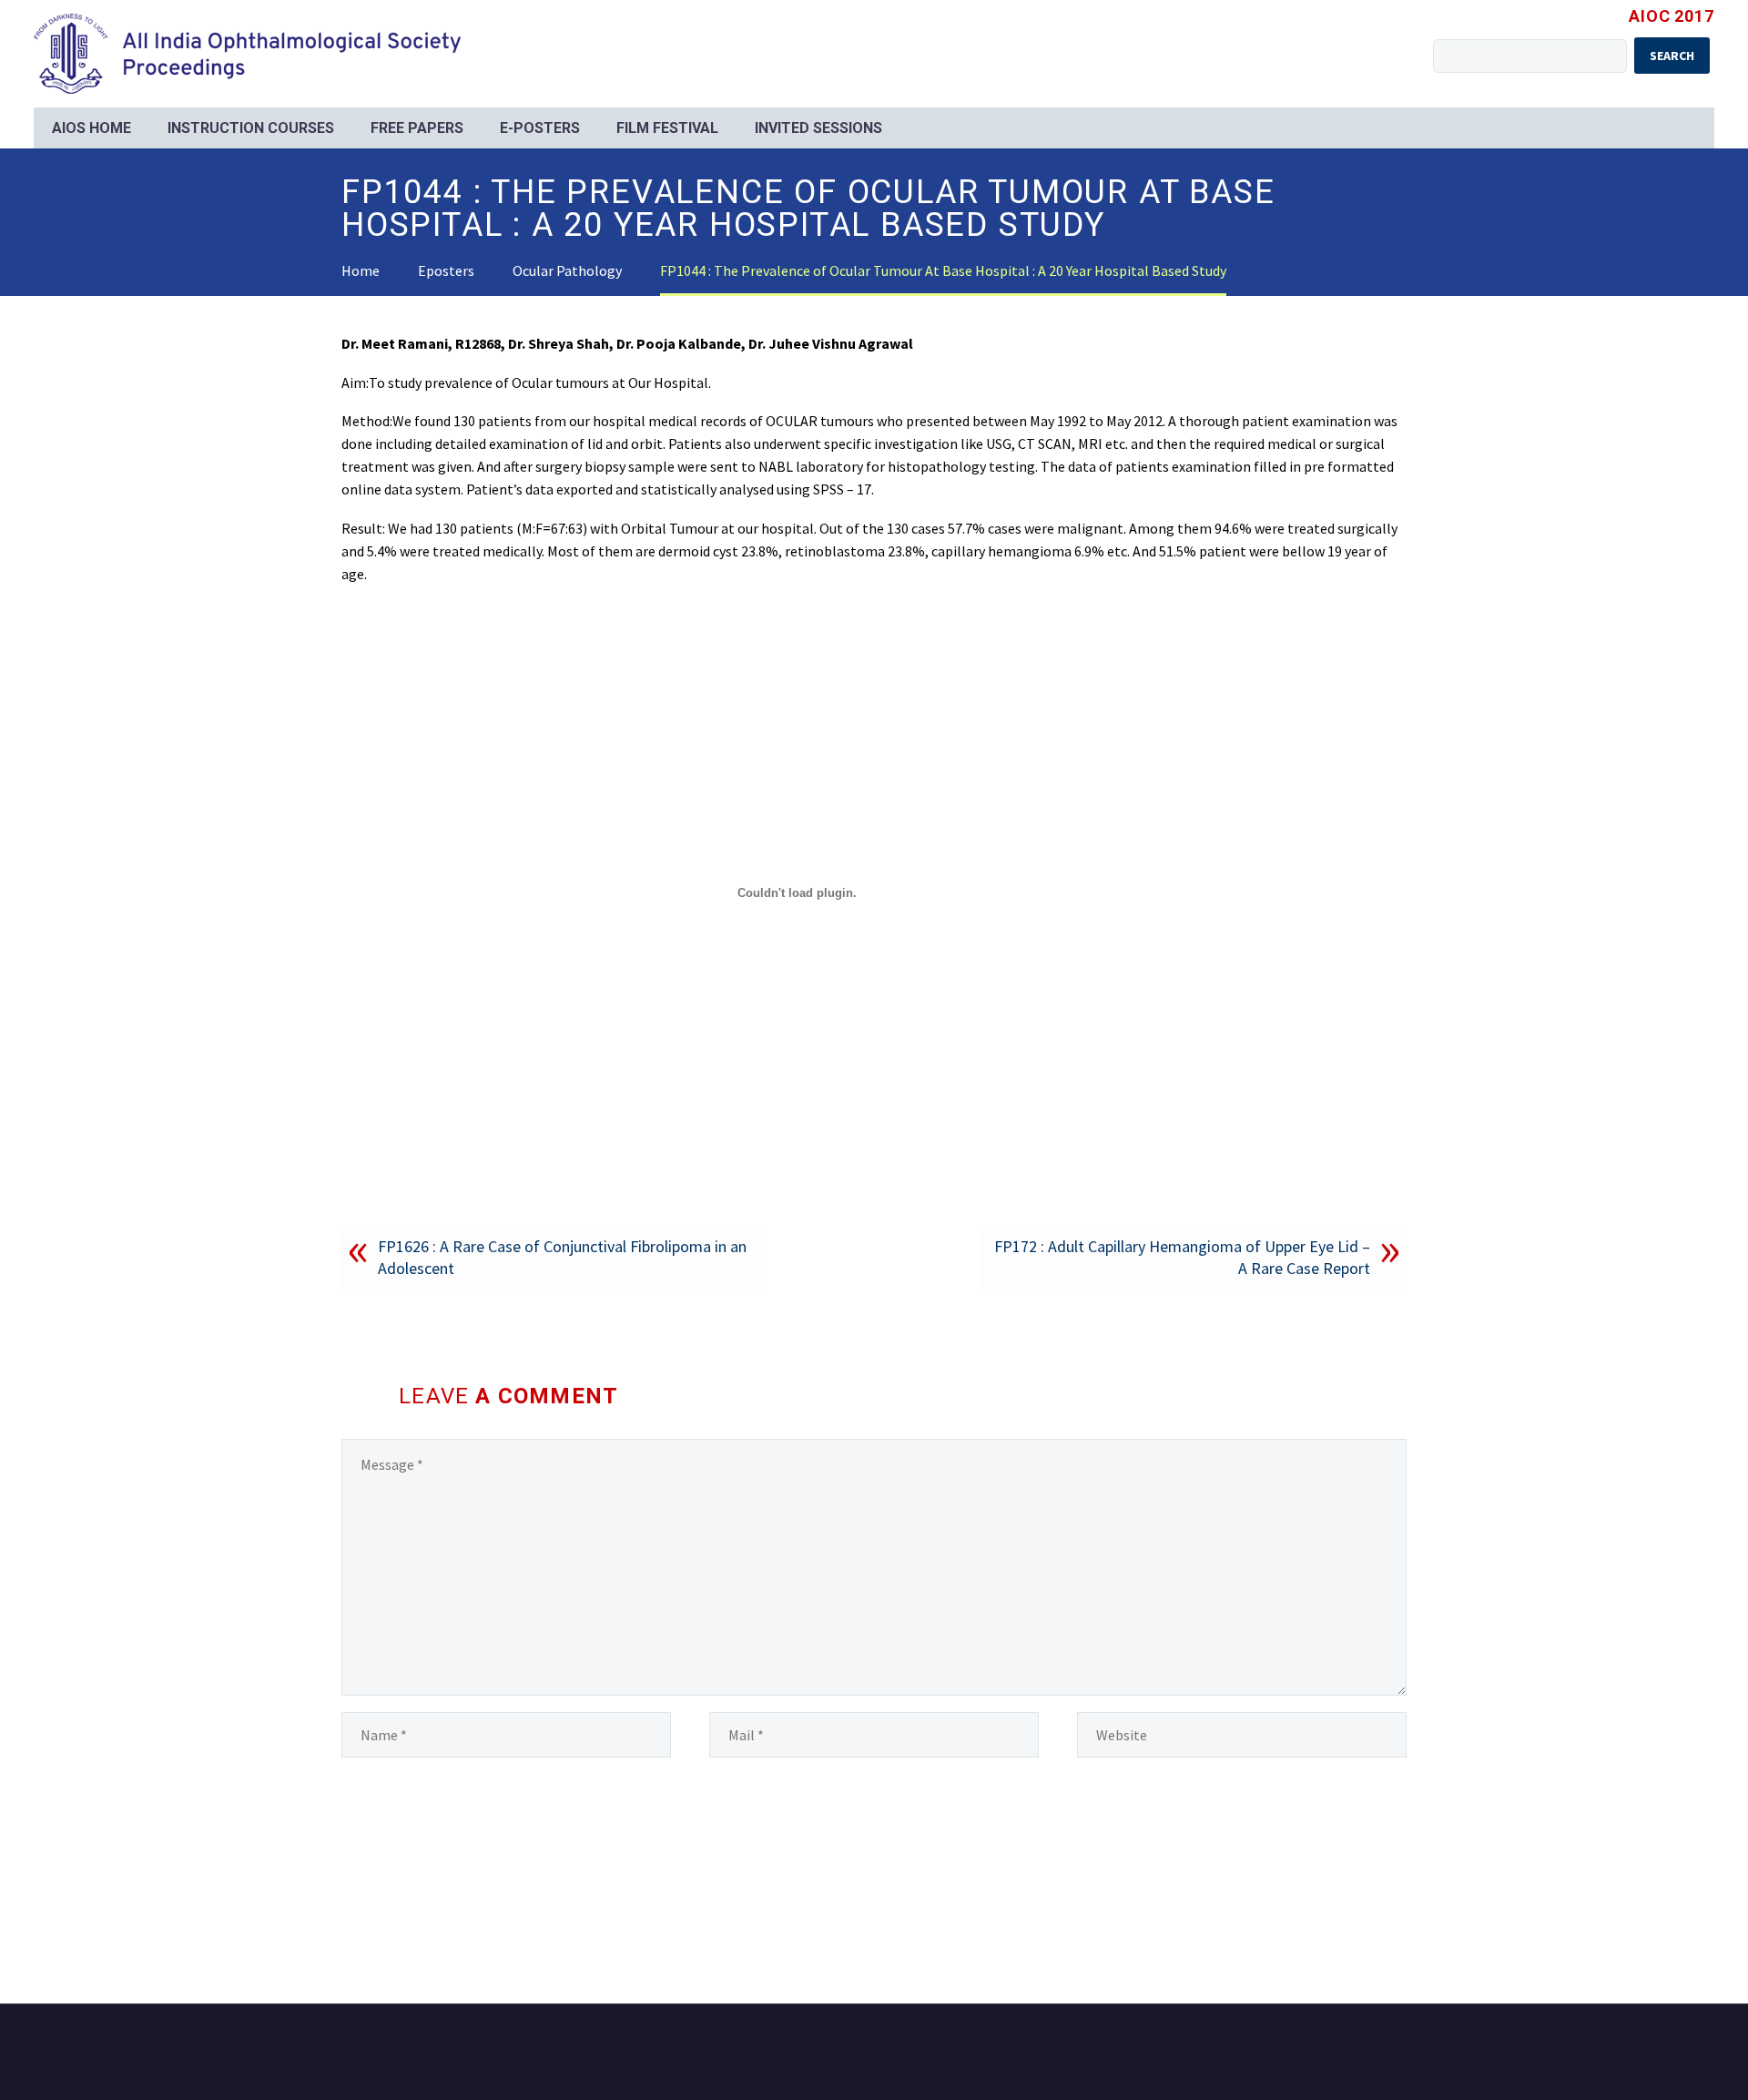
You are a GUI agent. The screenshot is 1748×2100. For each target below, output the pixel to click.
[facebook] (1377, 2054)
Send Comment (425, 1846)
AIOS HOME (91, 128)
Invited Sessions (818, 128)
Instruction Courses (251, 128)
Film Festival (667, 128)
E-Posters (540, 128)
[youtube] (1401, 2054)
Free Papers (417, 128)
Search (1672, 56)
